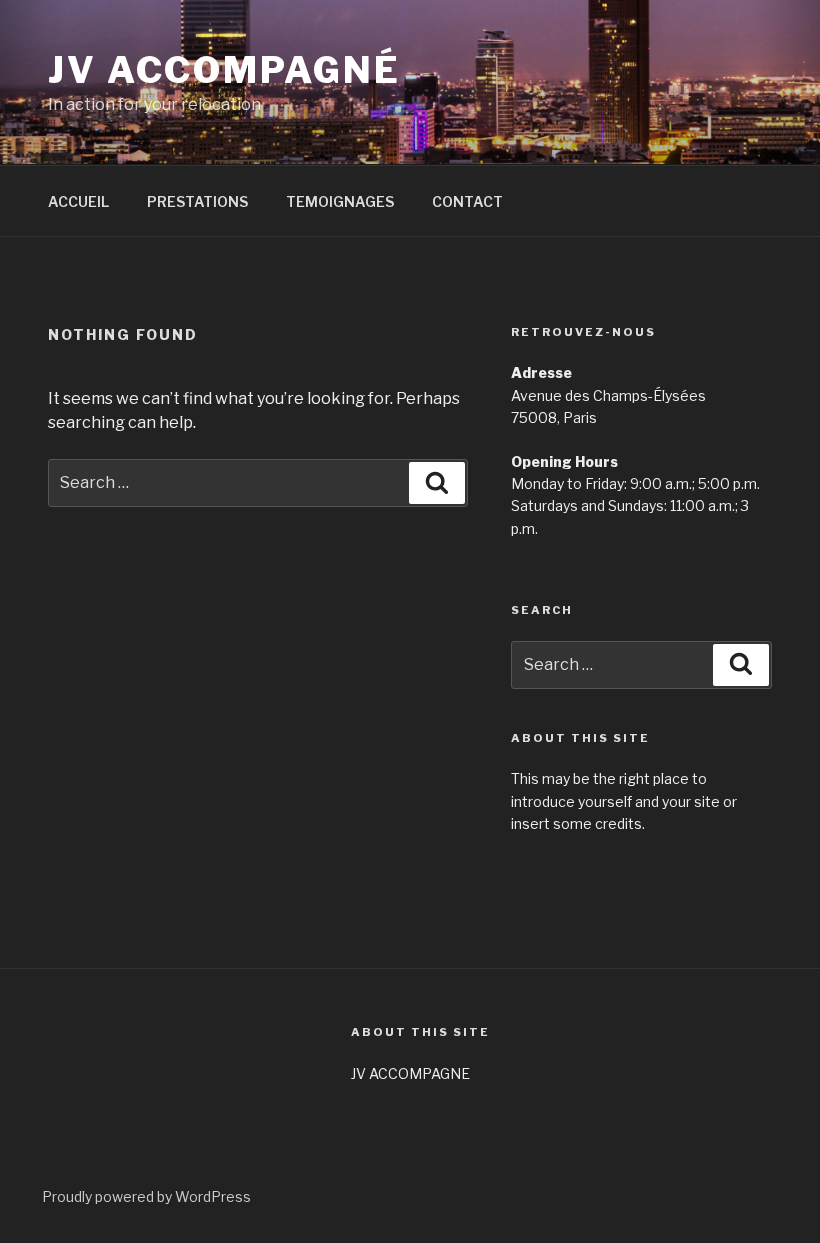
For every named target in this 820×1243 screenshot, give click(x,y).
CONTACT (467, 201)
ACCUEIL (78, 201)
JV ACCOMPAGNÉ (224, 70)
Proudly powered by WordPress (146, 1196)
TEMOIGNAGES (340, 201)
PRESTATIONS (197, 201)
